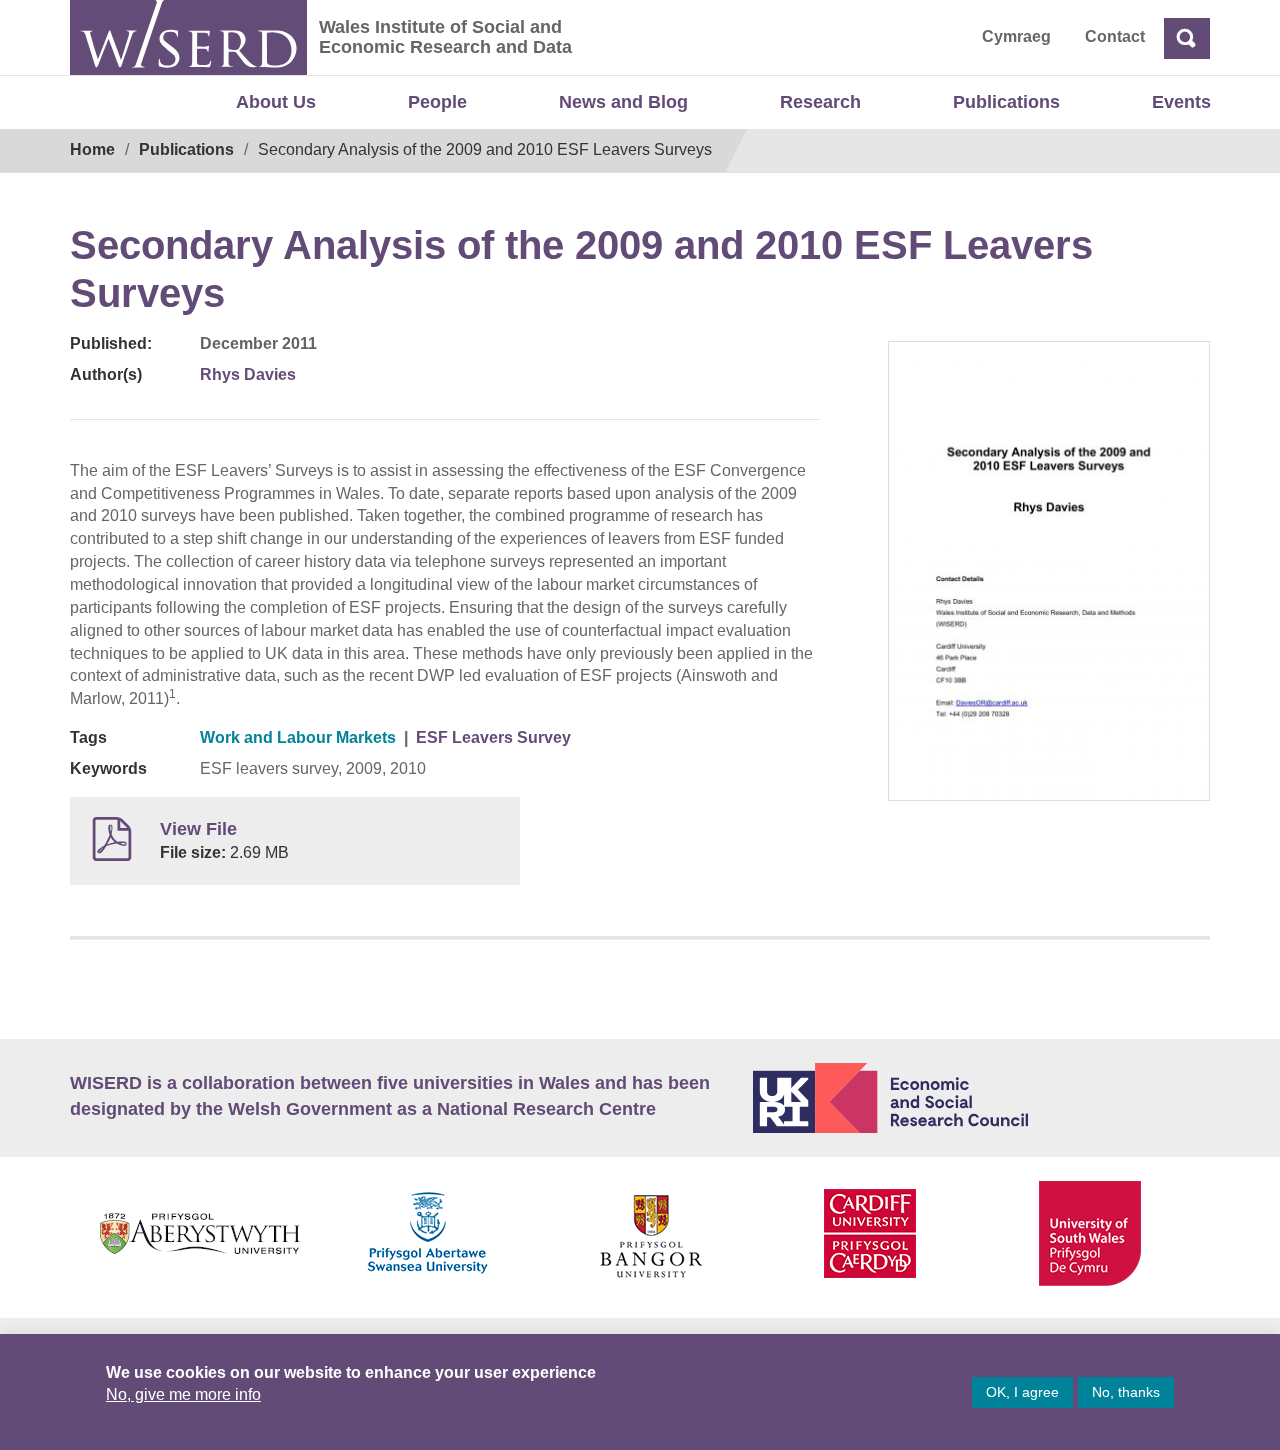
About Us (276, 102)
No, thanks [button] (1126, 1392)
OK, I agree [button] (1022, 1392)
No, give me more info (183, 1394)
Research (820, 102)
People (437, 102)
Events (1181, 102)
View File (198, 829)
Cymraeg (1016, 36)
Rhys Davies (248, 374)
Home (92, 149)
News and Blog (623, 102)
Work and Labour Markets (298, 737)
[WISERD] (188, 37)
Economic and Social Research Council (982, 1098)
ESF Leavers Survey (493, 737)
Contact (1115, 36)
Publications (1006, 102)
